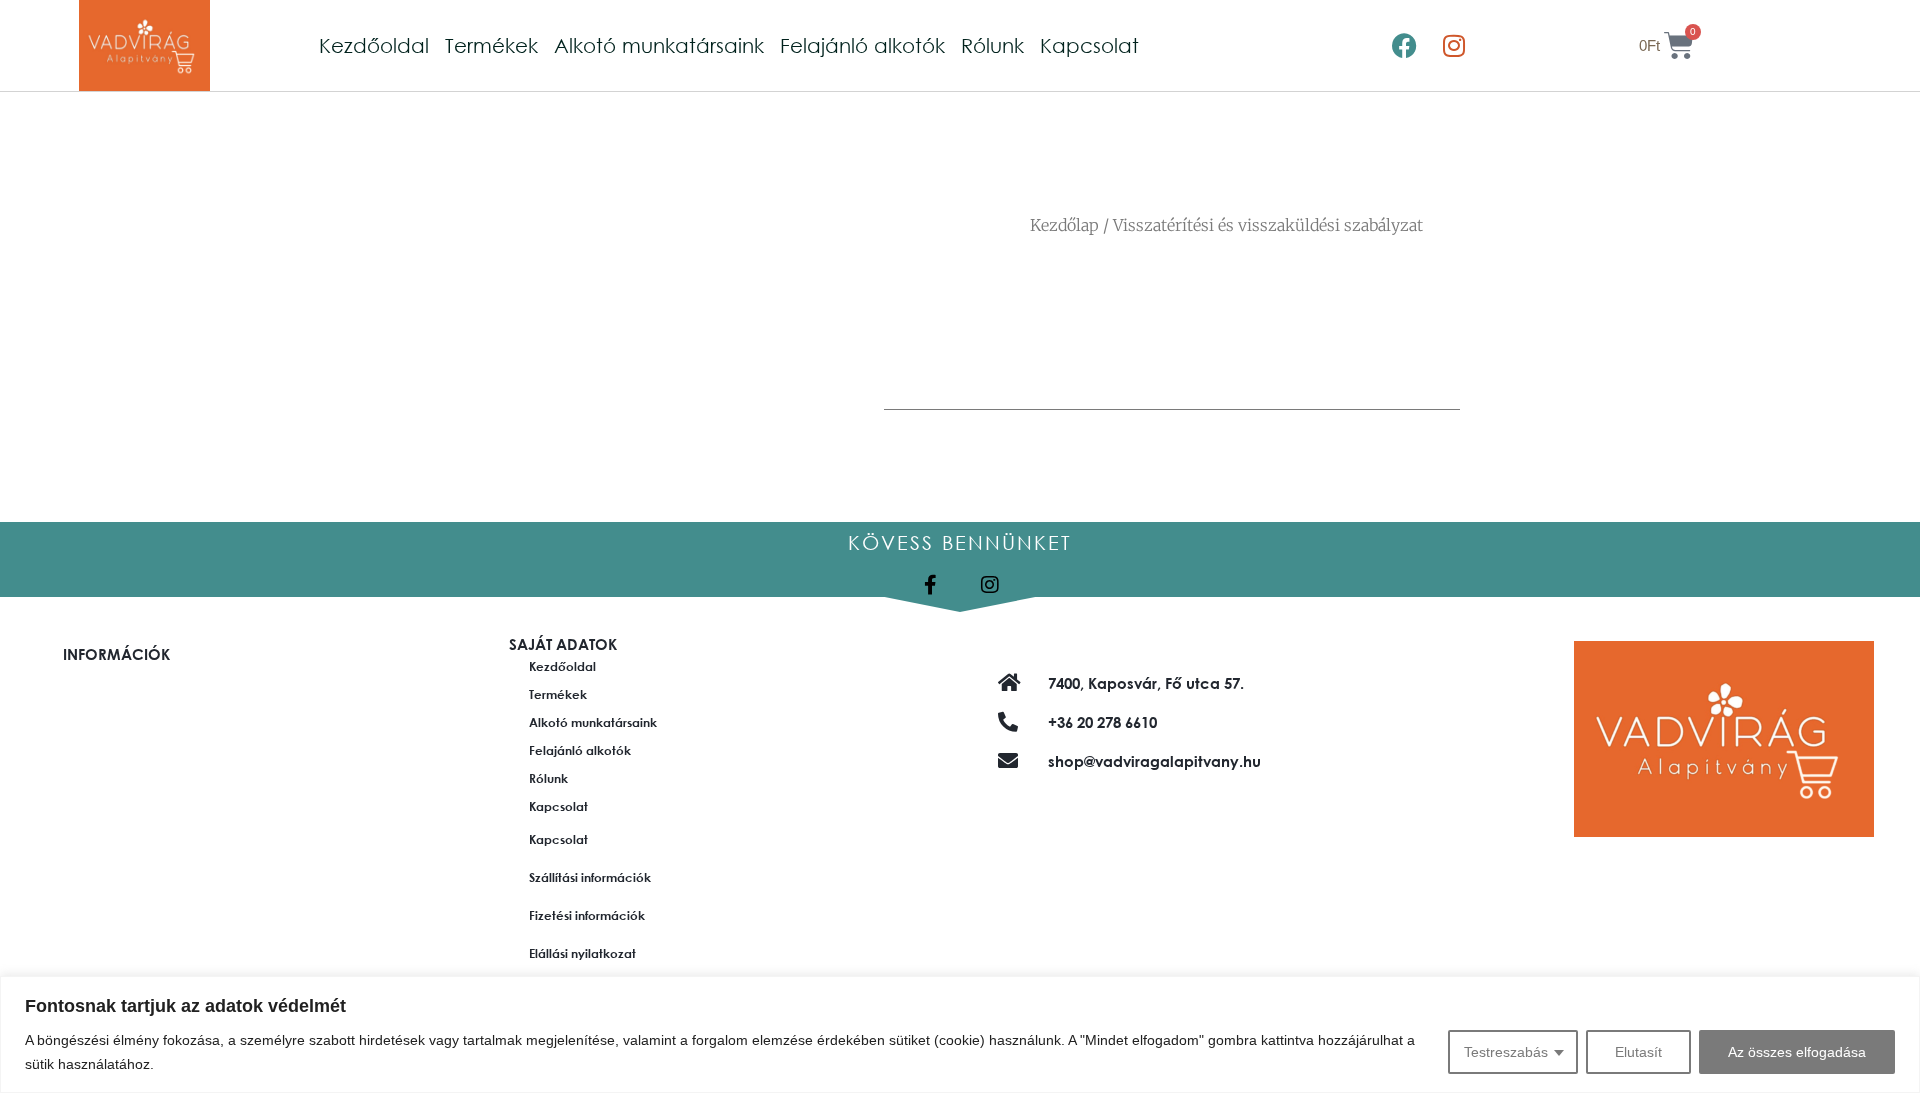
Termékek (491, 45)
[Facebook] (1404, 46)
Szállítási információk (590, 877)
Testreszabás (1506, 1052)
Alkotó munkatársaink (659, 45)
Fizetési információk (587, 915)
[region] (960, 1034)
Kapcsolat (1089, 45)
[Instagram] (1454, 46)
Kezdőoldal (374, 45)
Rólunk (992, 45)
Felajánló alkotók (862, 45)
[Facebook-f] (930, 585)
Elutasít (1638, 1052)
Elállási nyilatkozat (582, 953)
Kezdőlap (1064, 225)
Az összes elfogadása (1797, 1052)
